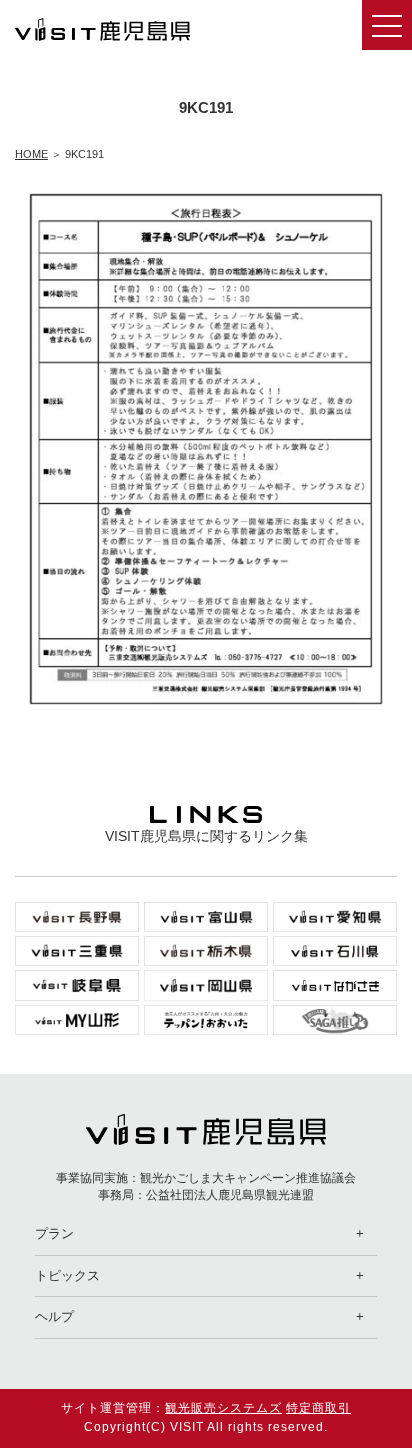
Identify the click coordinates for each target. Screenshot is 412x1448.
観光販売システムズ (223, 1408)
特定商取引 (318, 1408)
